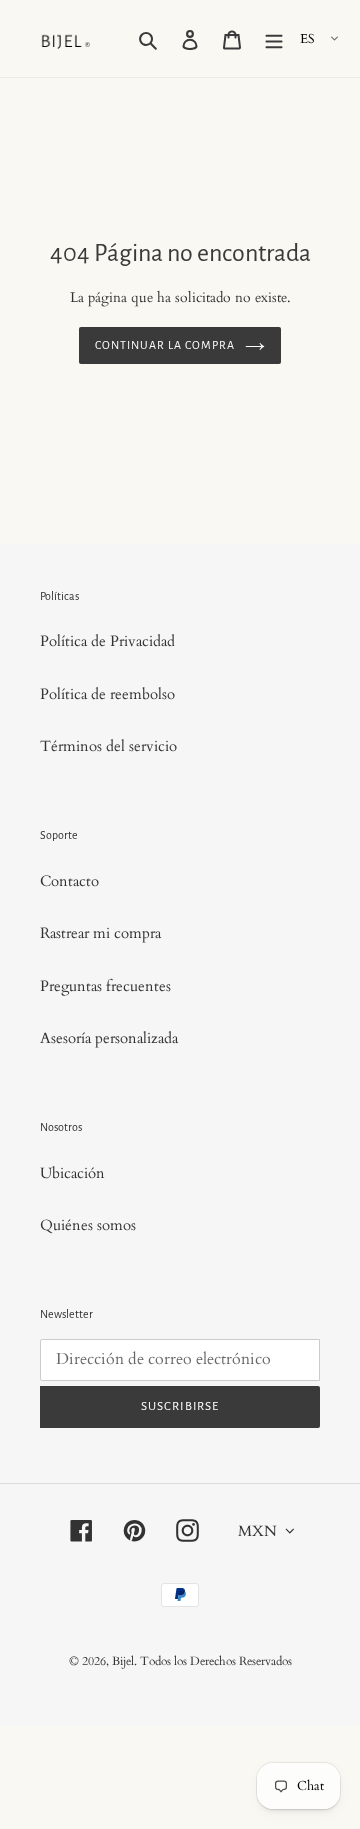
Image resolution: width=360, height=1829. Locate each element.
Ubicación (72, 1173)
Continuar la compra (164, 345)
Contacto (69, 881)
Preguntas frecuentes (105, 986)
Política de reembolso (107, 694)
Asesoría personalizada (109, 1038)
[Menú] (274, 38)
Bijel (123, 1661)
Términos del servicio (108, 746)
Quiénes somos (88, 1225)
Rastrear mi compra (100, 933)
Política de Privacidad (107, 641)
